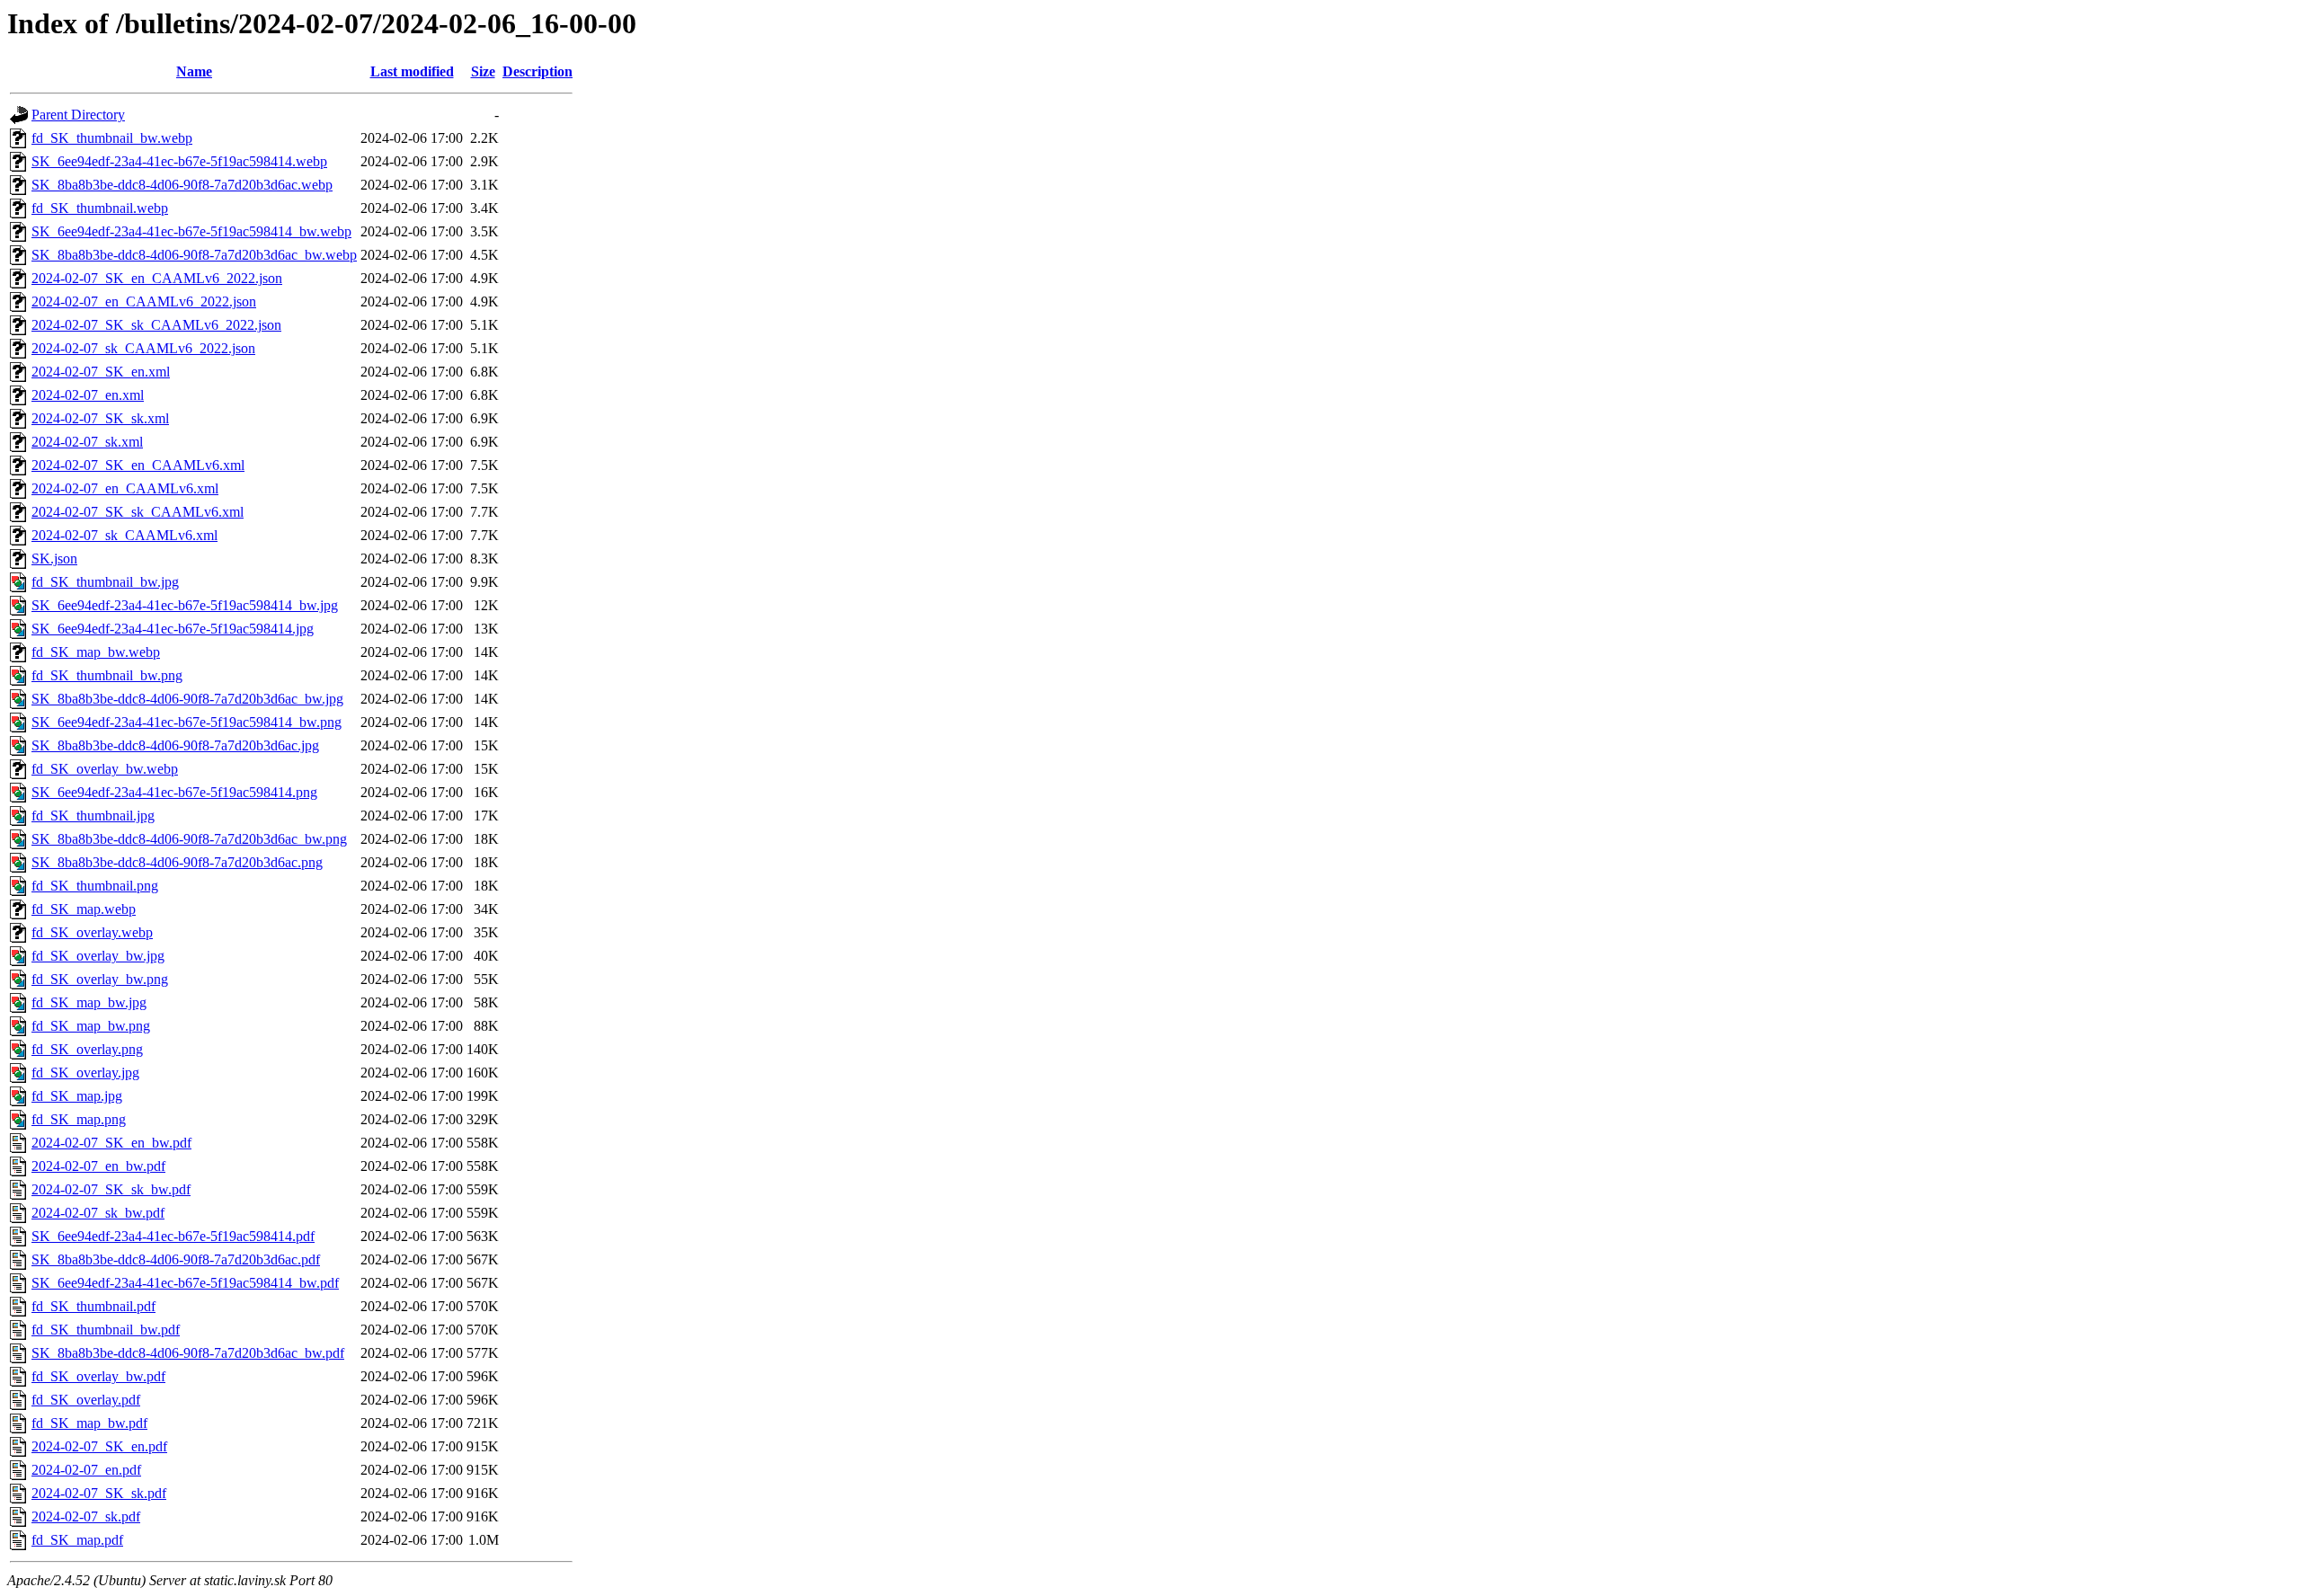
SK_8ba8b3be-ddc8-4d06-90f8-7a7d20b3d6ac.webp (182, 185)
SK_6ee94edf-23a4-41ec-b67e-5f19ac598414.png (174, 792)
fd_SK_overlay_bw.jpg (98, 956)
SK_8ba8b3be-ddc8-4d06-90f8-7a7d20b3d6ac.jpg (175, 745)
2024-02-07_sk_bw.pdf (98, 1213)
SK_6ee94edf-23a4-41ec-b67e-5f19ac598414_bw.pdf (185, 1283)
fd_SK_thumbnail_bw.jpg (105, 582)
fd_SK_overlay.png (87, 1049)
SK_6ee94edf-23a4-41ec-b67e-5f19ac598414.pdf (173, 1236)
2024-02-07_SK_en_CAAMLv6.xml (138, 465)
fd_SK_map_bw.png (91, 1026)
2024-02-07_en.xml (88, 395)
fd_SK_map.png (79, 1119)
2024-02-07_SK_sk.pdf (99, 1493)
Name (194, 71)
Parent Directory (78, 115)
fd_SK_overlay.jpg (85, 1073)
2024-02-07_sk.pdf (86, 1516)
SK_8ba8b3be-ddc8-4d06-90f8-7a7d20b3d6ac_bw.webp (194, 255)
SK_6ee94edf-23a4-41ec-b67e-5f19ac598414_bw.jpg (185, 605)
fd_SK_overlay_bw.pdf (98, 1376)
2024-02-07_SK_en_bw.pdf (111, 1143)
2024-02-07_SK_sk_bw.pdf (111, 1189)
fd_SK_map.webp (84, 909)
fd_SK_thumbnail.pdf (93, 1306)
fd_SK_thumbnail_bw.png (107, 675)
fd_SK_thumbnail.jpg (93, 816)
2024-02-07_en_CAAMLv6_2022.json (144, 301)
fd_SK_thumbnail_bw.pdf (106, 1330)
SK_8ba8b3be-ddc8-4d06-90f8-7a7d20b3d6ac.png (177, 862)
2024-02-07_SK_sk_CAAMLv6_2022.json (156, 325)
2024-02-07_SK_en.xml (101, 372)
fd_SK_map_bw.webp (96, 652)
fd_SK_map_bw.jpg (89, 1002)
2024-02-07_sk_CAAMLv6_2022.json (143, 348)
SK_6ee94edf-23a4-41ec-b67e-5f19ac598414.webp (179, 161)
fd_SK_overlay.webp (92, 932)
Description (537, 71)
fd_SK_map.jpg (77, 1096)
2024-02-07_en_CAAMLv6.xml (125, 488)
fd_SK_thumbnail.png (95, 886)
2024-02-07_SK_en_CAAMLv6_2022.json (157, 278)
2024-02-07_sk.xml (87, 442)
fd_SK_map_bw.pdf (89, 1423)
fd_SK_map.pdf (77, 1540)
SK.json (54, 559)
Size (483, 71)
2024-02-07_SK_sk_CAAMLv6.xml (138, 512)
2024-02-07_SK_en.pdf (99, 1446)
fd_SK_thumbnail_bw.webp (112, 138)
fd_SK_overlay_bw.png (100, 979)
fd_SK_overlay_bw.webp (105, 769)
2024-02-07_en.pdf (86, 1470)
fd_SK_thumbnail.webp (100, 208)
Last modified (412, 71)
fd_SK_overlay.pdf (86, 1400)
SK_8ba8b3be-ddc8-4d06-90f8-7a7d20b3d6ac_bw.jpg (187, 699)
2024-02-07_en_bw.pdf (98, 1166)
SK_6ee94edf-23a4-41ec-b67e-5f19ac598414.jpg (173, 629)
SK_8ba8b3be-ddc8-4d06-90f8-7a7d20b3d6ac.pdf (176, 1259)
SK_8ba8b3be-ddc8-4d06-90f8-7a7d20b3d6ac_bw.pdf (188, 1353)
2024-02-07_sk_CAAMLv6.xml (124, 535)
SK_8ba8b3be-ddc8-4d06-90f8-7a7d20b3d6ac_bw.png (189, 839)
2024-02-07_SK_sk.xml (100, 418)
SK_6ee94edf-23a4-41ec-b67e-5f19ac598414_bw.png (187, 722)
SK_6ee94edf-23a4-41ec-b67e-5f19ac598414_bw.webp (191, 231)
